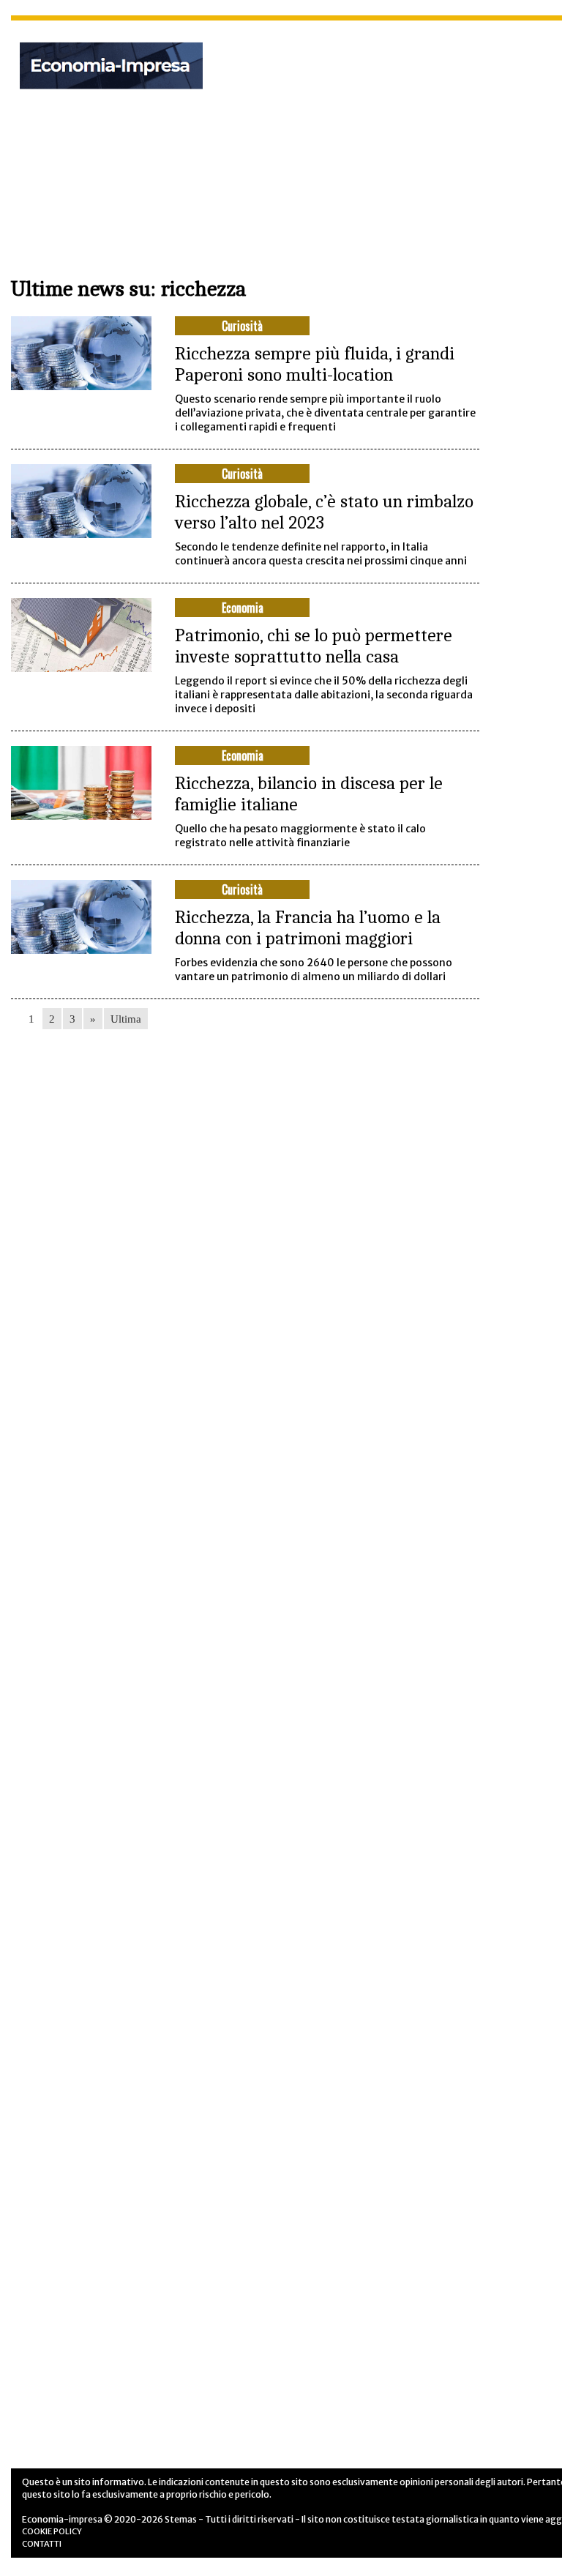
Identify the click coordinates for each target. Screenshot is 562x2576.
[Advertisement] (401, 138)
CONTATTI (42, 2544)
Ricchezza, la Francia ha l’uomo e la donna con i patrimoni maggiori (308, 927)
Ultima (126, 1019)
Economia (243, 608)
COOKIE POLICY (52, 2531)
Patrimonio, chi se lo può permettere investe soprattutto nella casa (314, 646)
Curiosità (242, 326)
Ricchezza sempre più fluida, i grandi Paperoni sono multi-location (315, 364)
